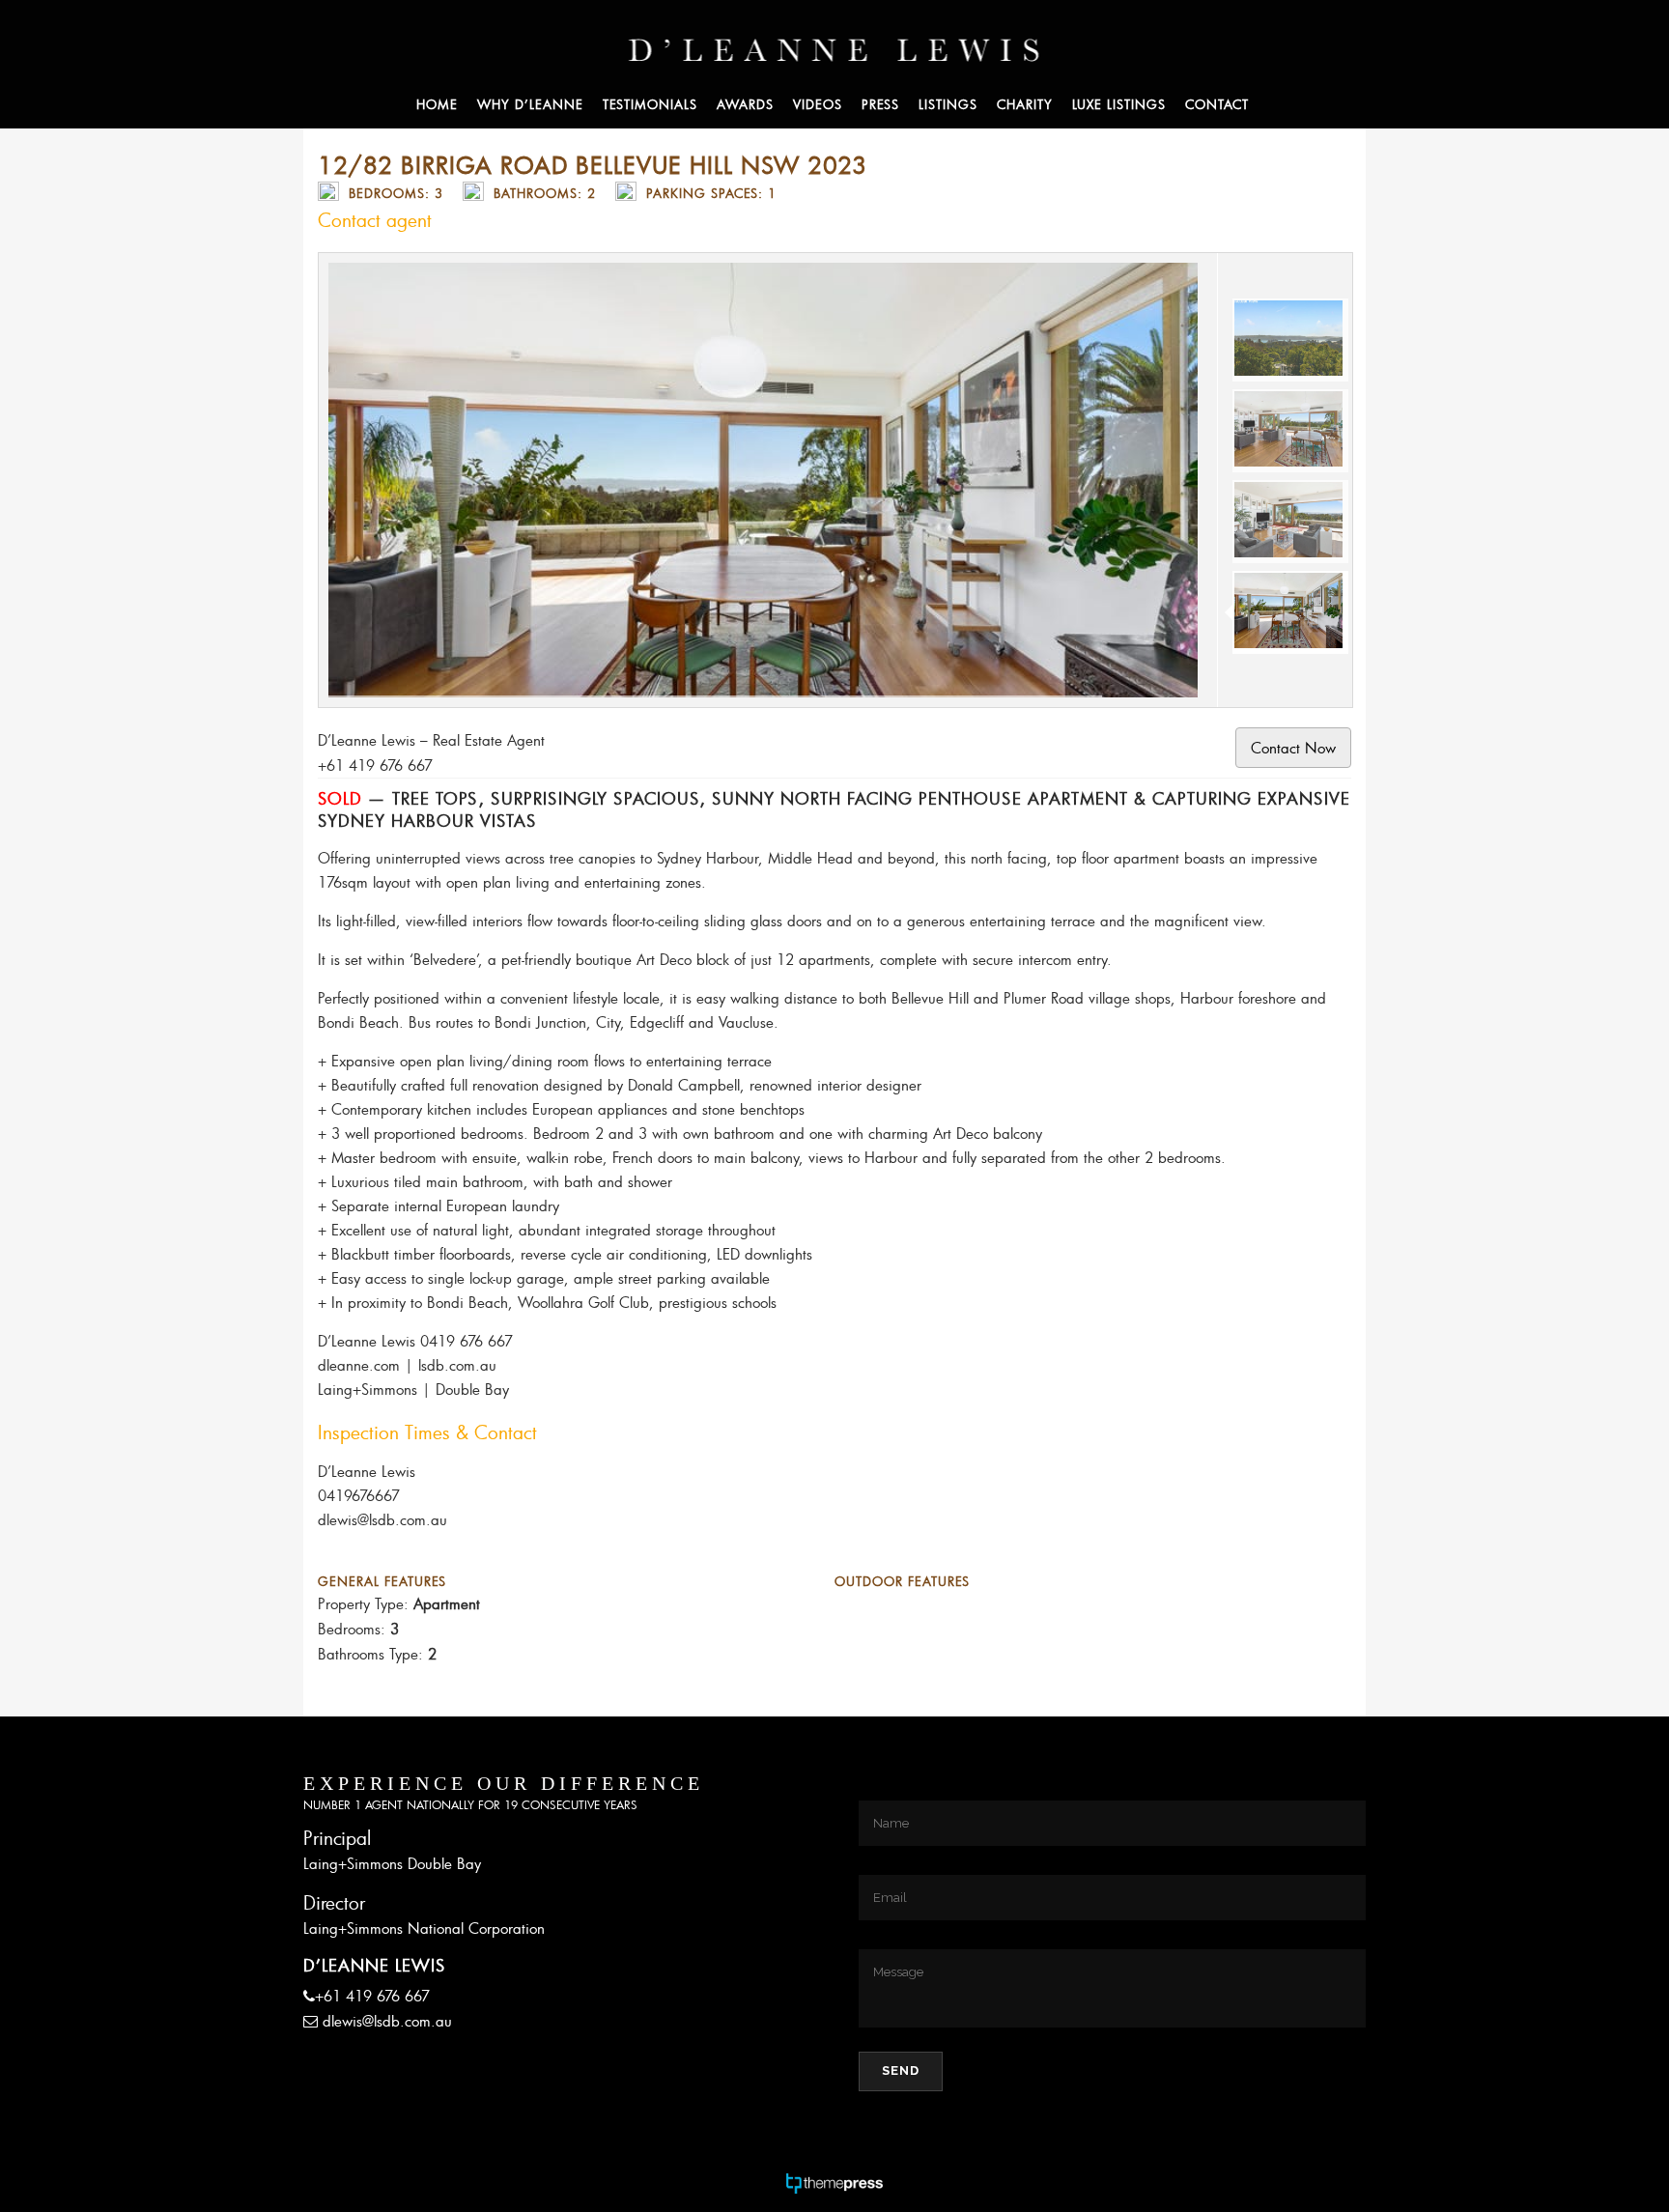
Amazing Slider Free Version (413, 277)
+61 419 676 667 (372, 1996)
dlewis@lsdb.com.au (387, 2021)
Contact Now (1293, 748)
